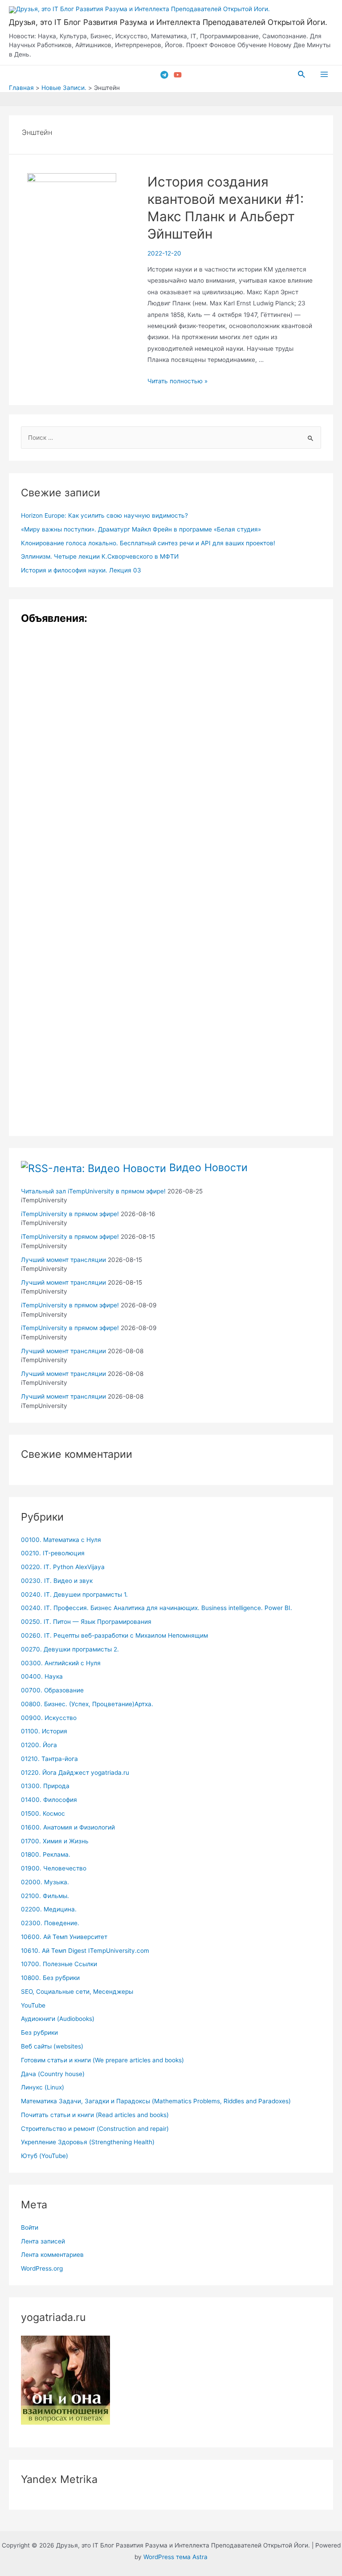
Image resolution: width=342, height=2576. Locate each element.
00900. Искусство (49, 1718)
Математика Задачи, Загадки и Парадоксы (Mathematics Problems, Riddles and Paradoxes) (156, 2101)
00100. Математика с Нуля (61, 1540)
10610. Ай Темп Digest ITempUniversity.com (85, 1951)
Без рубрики (39, 2032)
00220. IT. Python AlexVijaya (63, 1567)
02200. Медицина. (49, 1909)
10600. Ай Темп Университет (64, 1937)
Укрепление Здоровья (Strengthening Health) (88, 2142)
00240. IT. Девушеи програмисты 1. (74, 1594)
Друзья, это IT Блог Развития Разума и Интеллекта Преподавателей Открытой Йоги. (168, 22)
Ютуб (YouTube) (45, 2156)
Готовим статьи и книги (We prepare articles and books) (102, 2060)
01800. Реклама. (46, 1854)
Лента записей (43, 2241)
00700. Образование (52, 1690)
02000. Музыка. (45, 1882)
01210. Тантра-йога (49, 1759)
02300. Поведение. (50, 1923)
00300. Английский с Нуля (61, 1663)
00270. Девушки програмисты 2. (70, 1649)
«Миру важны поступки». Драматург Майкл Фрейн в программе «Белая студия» (141, 529)
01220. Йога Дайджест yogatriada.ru (75, 1773)
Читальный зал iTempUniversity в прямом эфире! (93, 1191)
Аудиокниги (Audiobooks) (58, 2019)
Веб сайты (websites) (52, 2046)
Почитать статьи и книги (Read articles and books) (95, 2115)
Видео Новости (208, 1167)
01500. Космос (43, 1813)
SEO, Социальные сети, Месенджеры (77, 1992)
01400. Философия (49, 1800)
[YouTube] (178, 75)
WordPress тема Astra (175, 2557)
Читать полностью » (177, 381)
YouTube (33, 2005)
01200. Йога (39, 1745)
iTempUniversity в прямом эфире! (70, 1214)
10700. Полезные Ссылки (59, 1964)
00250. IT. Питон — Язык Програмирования (86, 1622)
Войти (30, 2227)
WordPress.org (42, 2268)
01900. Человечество (54, 1868)
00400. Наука (42, 1676)
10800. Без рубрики (50, 1978)
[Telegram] (164, 75)
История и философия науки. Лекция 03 (81, 570)
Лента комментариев (52, 2255)
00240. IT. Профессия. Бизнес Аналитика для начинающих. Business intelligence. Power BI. (157, 1608)
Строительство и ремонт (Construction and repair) (95, 2129)
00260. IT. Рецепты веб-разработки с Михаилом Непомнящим (114, 1635)
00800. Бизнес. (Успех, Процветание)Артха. (87, 1704)
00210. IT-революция (53, 1553)
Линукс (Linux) (43, 2087)
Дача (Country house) (53, 2074)
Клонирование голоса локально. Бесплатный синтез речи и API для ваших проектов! (148, 543)
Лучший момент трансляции (63, 1260)
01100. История (44, 1731)
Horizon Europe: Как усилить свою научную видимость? (104, 515)
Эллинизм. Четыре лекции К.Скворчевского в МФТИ (100, 556)
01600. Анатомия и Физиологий (68, 1827)
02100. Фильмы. (45, 1896)
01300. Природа (45, 1786)
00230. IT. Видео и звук (57, 1581)
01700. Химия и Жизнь (55, 1841)
